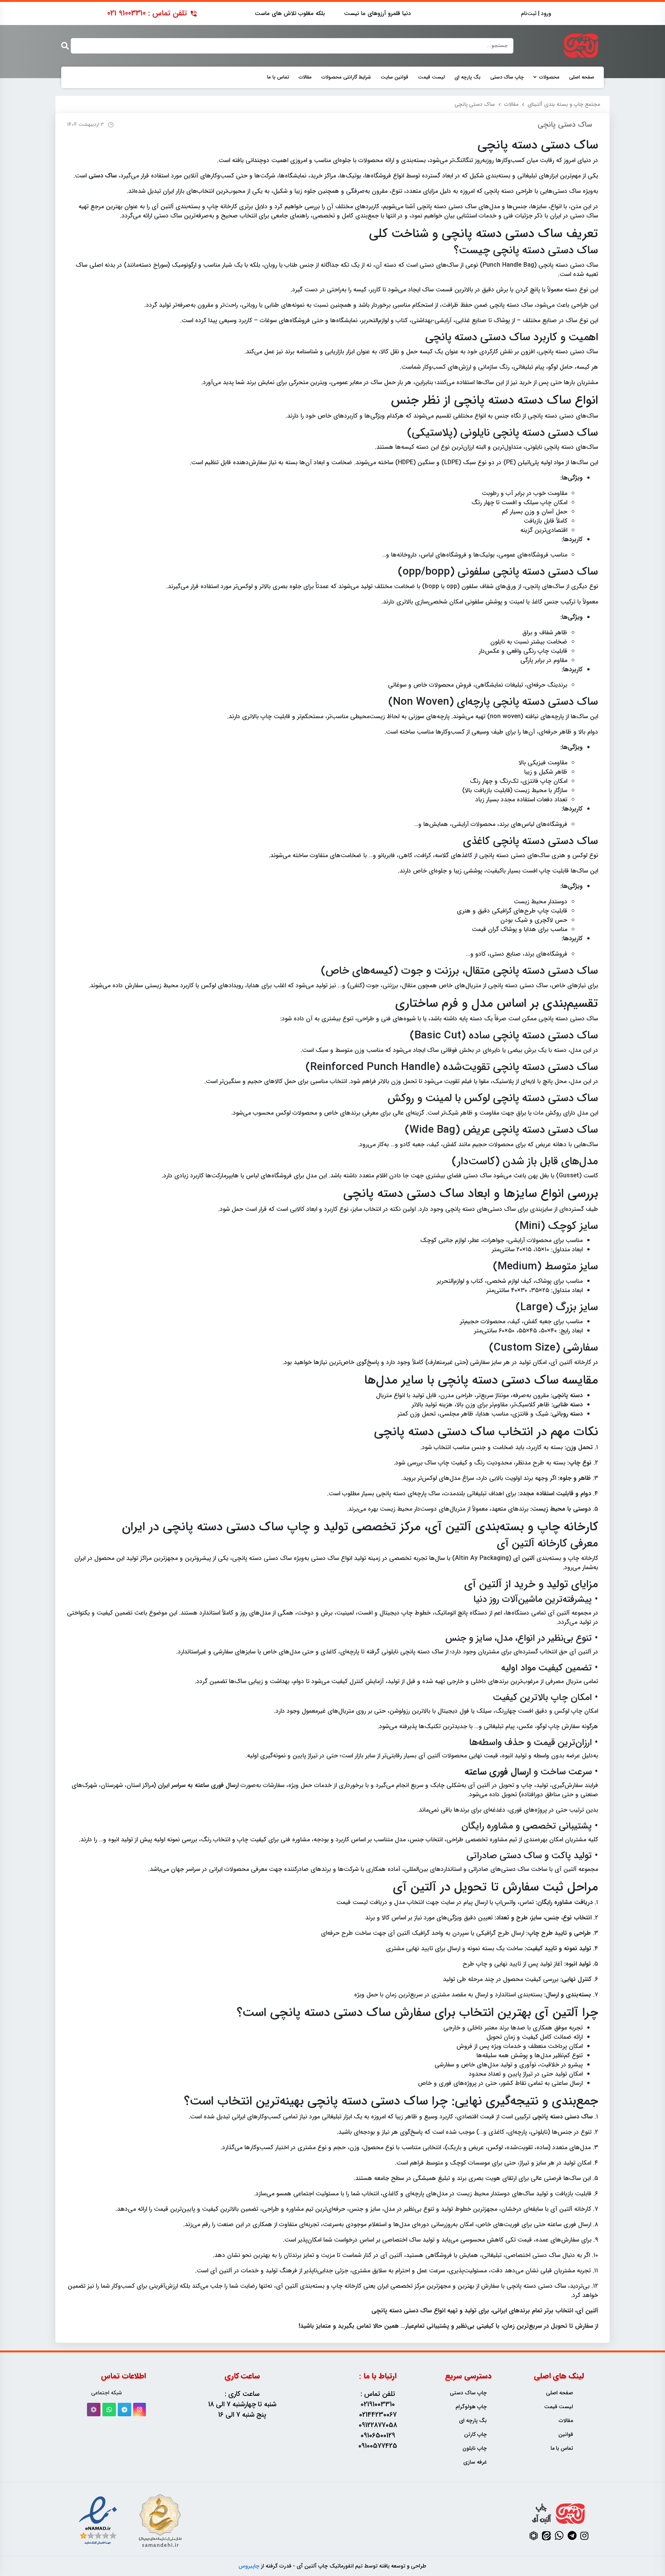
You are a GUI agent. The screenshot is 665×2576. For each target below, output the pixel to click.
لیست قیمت (431, 77)
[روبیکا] (94, 2410)
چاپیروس (249, 2566)
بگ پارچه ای (468, 77)
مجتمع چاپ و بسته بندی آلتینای (564, 104)
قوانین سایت (394, 77)
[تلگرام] (124, 2410)
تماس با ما (278, 77)
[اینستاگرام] (140, 2410)
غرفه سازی (475, 2462)
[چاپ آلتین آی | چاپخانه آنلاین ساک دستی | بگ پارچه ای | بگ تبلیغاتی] (581, 46)
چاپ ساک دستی (507, 77)
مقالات (305, 77)
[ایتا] (546, 2536)
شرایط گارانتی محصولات (346, 77)
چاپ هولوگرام (471, 2407)
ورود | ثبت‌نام (536, 14)
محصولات (549, 77)
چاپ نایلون (475, 2448)
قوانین (566, 2435)
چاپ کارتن (475, 2435)
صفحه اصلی (582, 77)
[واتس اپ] (109, 2410)
